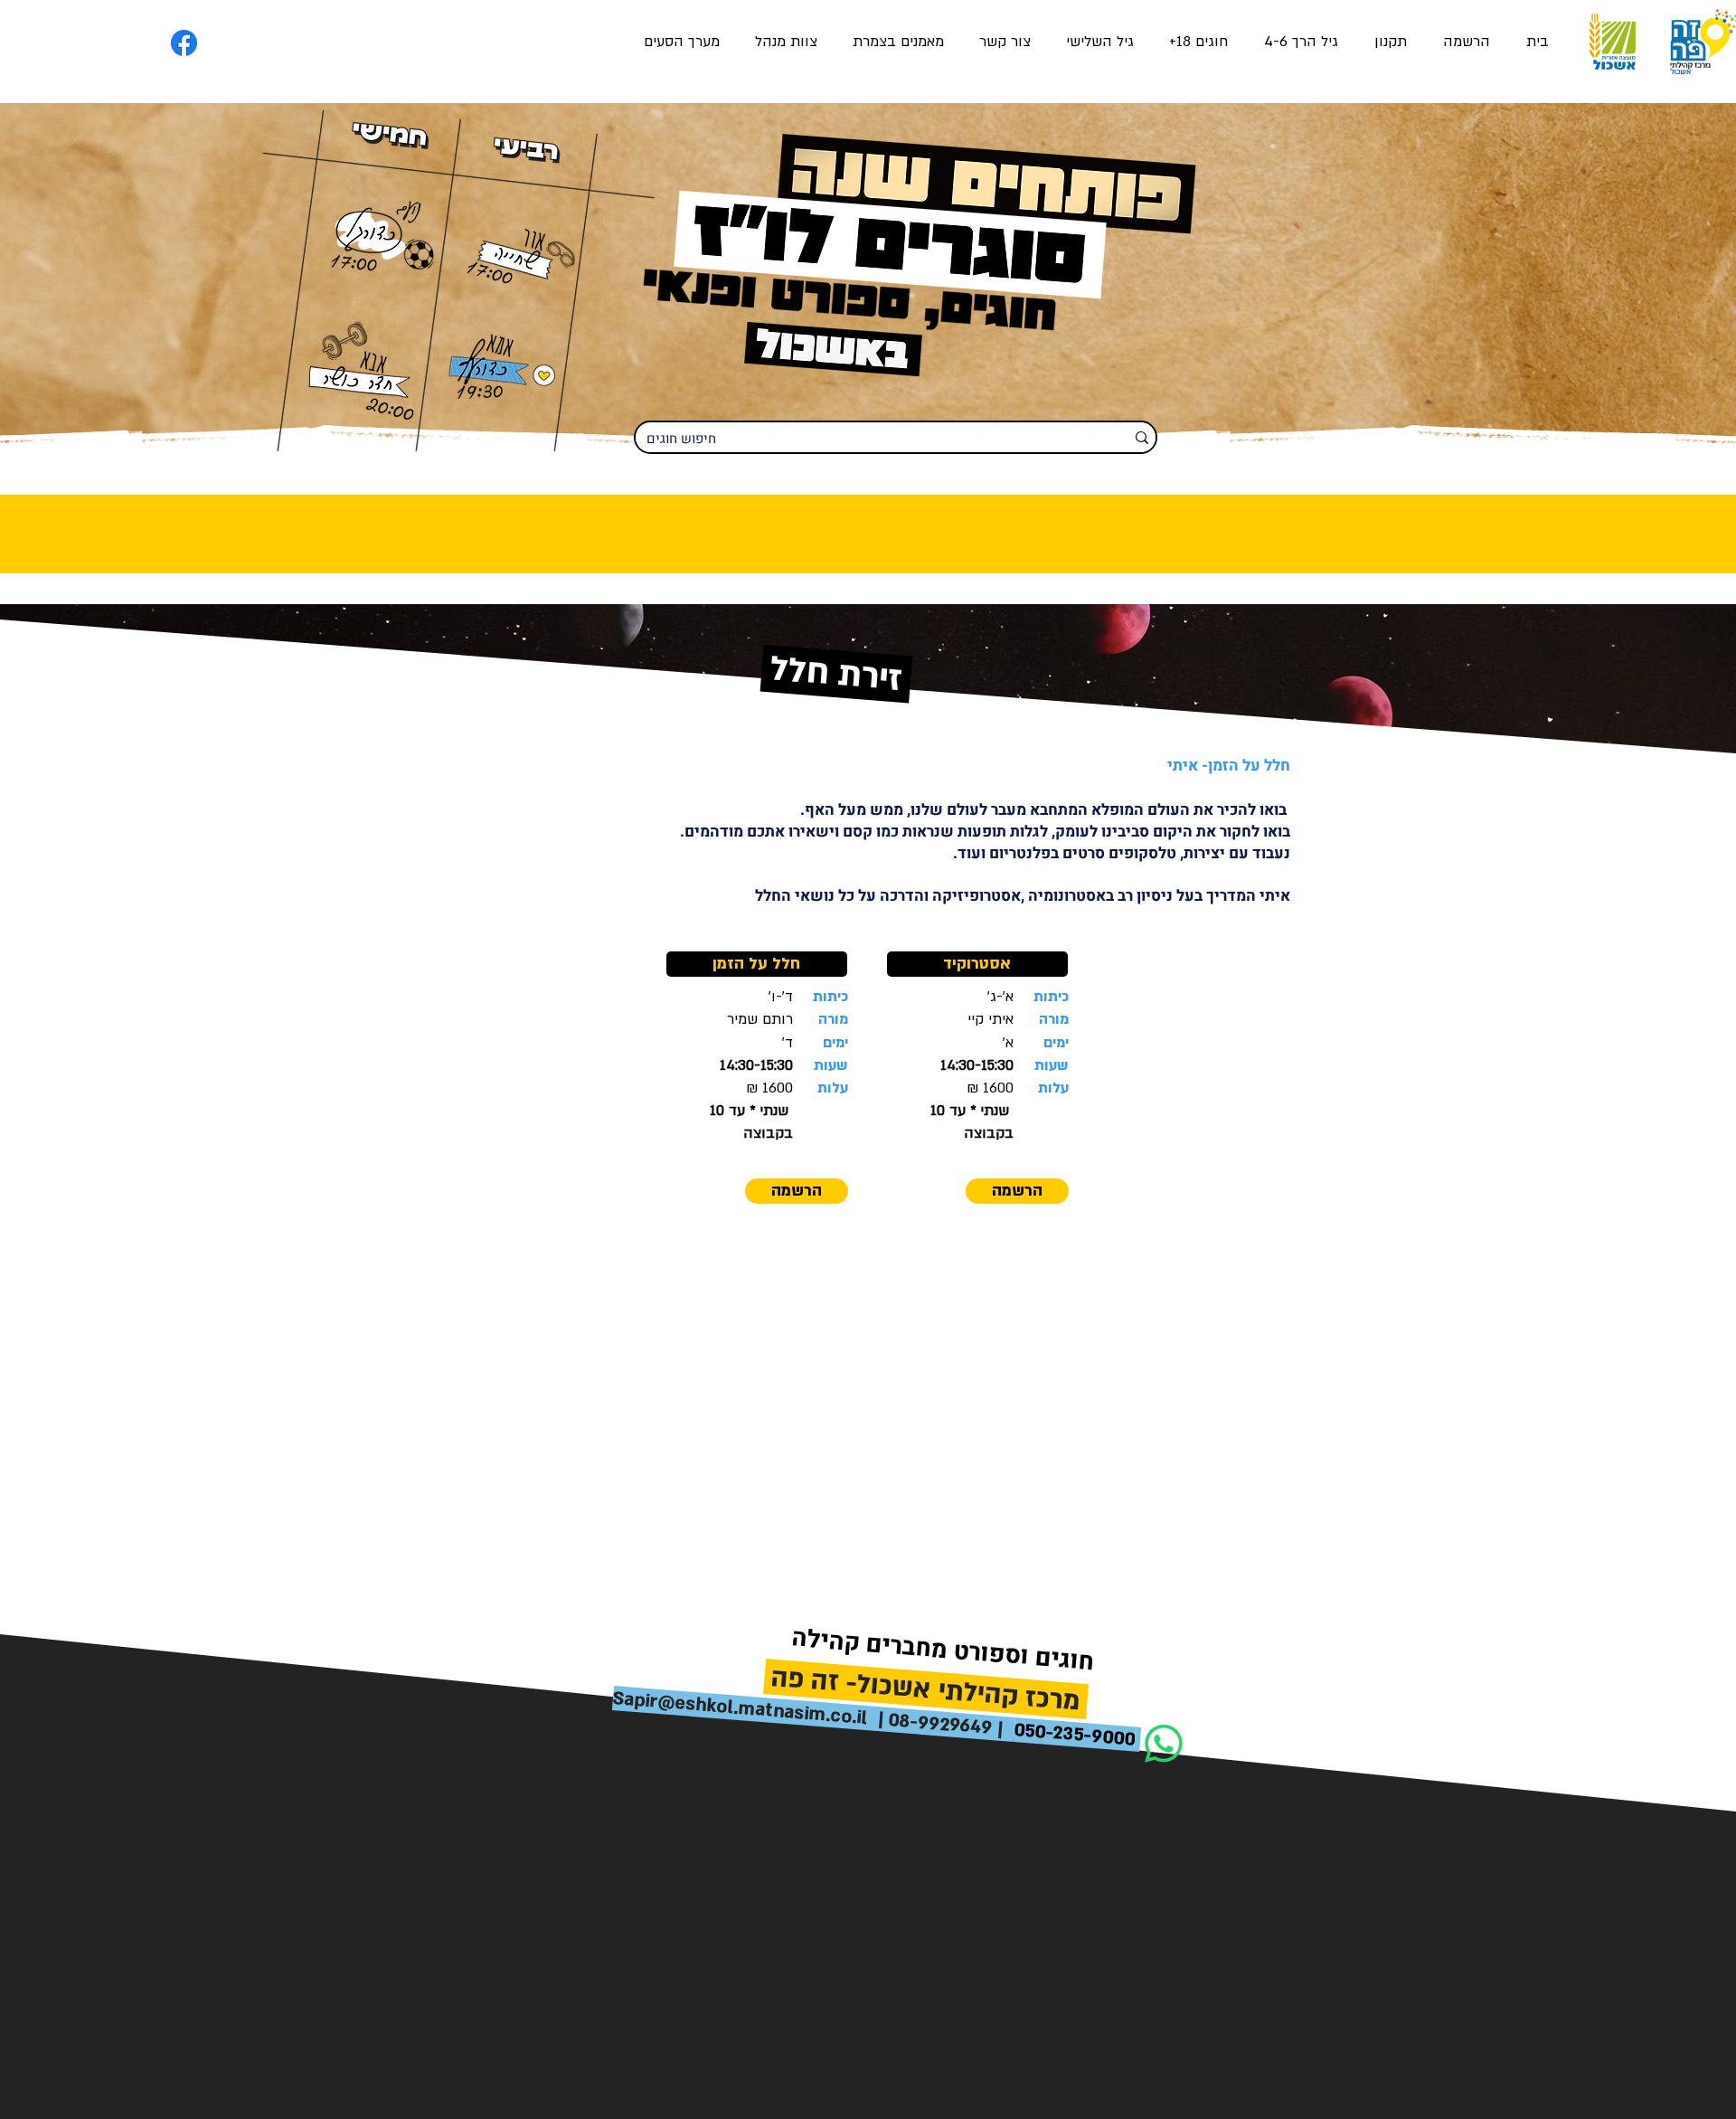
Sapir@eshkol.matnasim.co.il (740, 1708)
